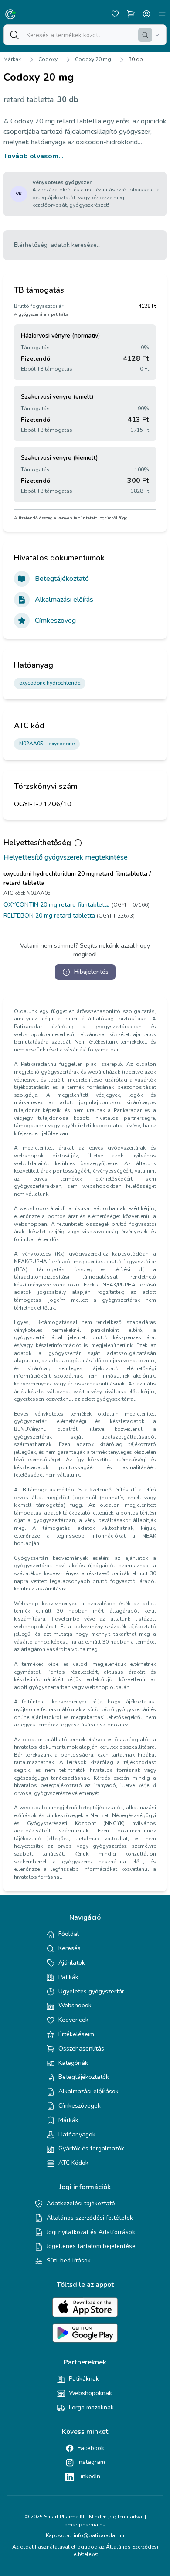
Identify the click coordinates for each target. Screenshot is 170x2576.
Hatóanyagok (77, 2134)
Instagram (91, 2462)
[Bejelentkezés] (146, 14)
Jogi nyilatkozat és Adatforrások (91, 2232)
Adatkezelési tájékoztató (81, 2203)
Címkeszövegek (80, 2106)
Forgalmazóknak (91, 2407)
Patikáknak (84, 2379)
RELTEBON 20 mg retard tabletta (49, 916)
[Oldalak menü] (162, 14)
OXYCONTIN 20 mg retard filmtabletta (57, 905)
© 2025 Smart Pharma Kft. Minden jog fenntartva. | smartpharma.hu (85, 2521)
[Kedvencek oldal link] (115, 14)
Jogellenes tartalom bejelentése (91, 2246)
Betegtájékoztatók (84, 2077)
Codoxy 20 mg (93, 59)
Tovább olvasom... (34, 156)
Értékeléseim (76, 2034)
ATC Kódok (73, 2163)
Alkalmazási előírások (88, 2091)
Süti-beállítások (69, 2260)
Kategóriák (73, 2063)
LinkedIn (89, 2476)
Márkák (12, 59)
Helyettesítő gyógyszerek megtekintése (66, 857)
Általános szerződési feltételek (90, 2218)
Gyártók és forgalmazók (91, 2148)
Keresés (70, 1948)
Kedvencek (73, 2020)
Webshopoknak (90, 2393)
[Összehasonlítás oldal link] (131, 14)
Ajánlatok (72, 1963)
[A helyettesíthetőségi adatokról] (78, 843)
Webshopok (75, 2005)
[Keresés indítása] (145, 35)
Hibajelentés (91, 972)
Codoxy (48, 59)
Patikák (68, 1977)
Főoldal (69, 1934)
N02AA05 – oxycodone (47, 744)
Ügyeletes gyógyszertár (91, 1991)
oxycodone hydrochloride (50, 683)
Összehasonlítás (81, 2049)
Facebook (91, 2448)
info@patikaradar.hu (99, 2535)
